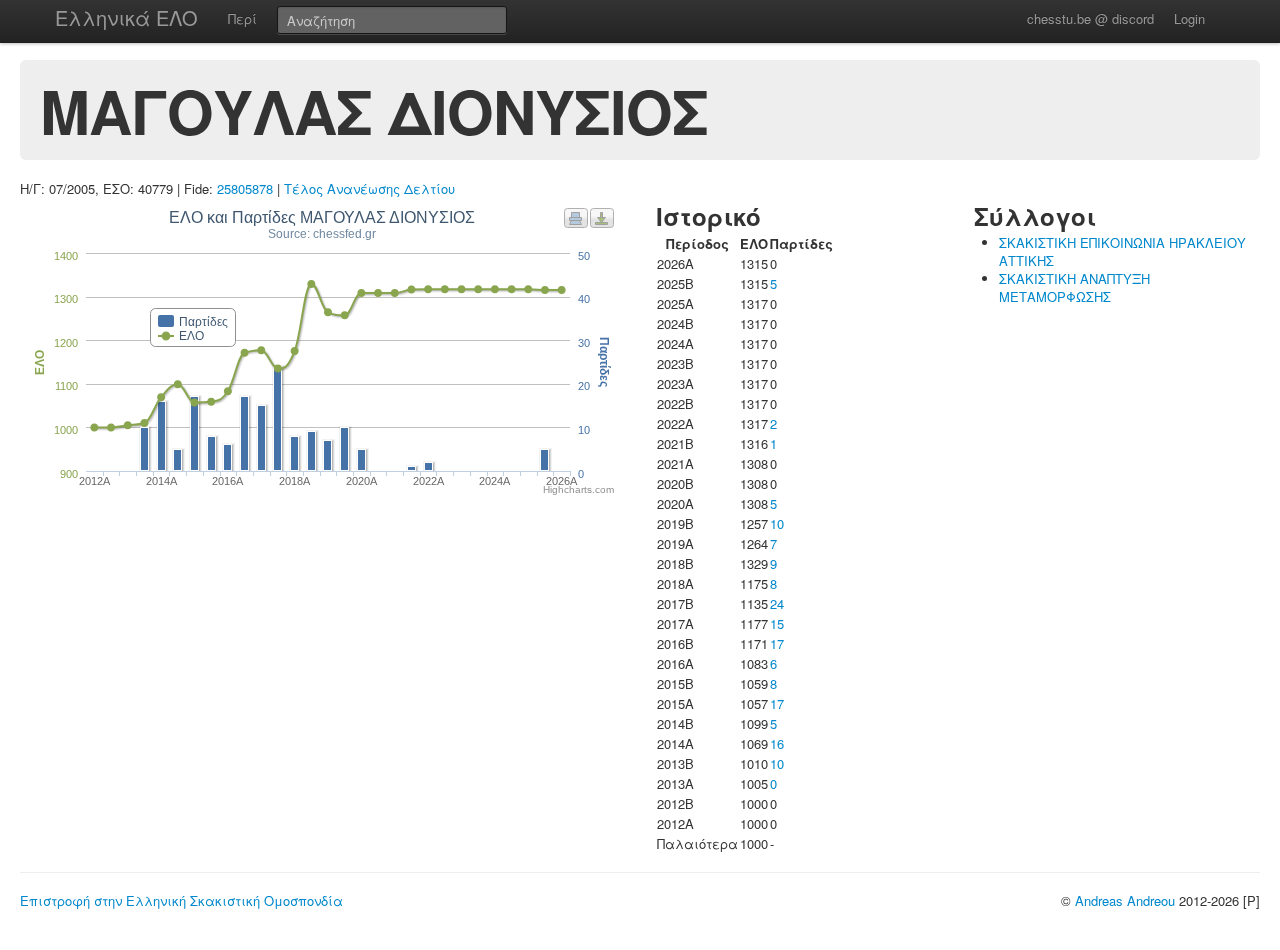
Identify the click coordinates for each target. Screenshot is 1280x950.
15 (777, 623)
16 (777, 743)
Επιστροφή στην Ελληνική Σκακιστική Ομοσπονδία (181, 900)
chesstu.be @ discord (1090, 18)
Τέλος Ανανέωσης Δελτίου (369, 188)
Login (1189, 18)
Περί (242, 18)
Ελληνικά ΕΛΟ (126, 17)
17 (777, 643)
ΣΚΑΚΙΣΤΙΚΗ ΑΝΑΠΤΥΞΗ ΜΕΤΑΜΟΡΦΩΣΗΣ (1074, 287)
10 (777, 523)
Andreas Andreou (1125, 900)
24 (777, 603)
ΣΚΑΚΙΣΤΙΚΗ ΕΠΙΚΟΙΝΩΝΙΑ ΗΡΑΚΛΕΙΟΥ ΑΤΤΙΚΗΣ (1122, 251)
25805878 (245, 188)
